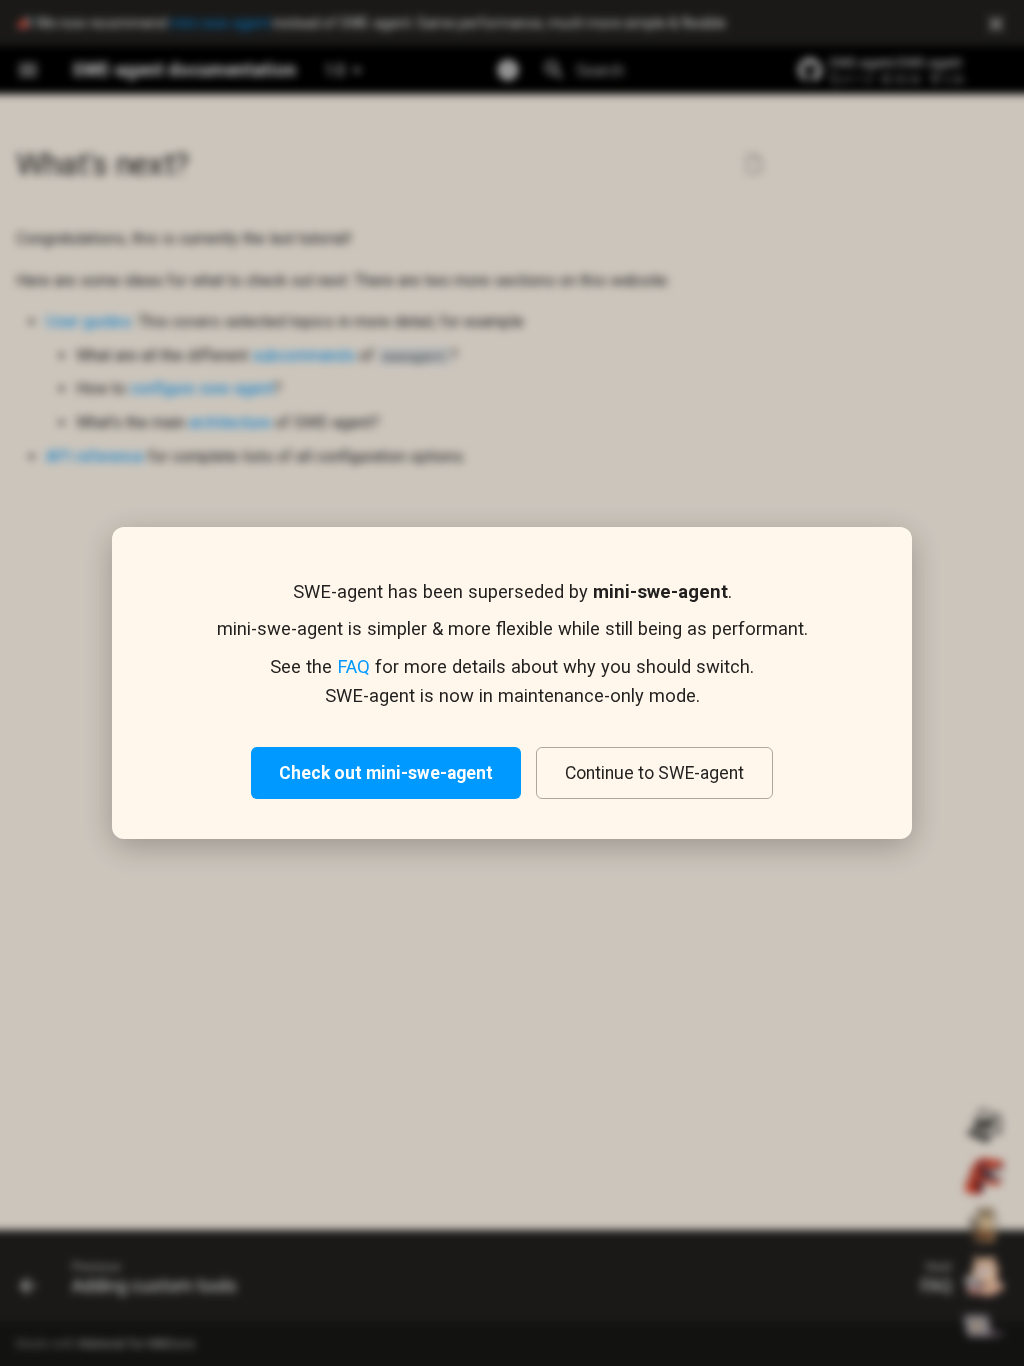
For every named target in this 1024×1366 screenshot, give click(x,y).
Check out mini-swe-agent (386, 773)
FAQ (353, 666)
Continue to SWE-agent (654, 773)
